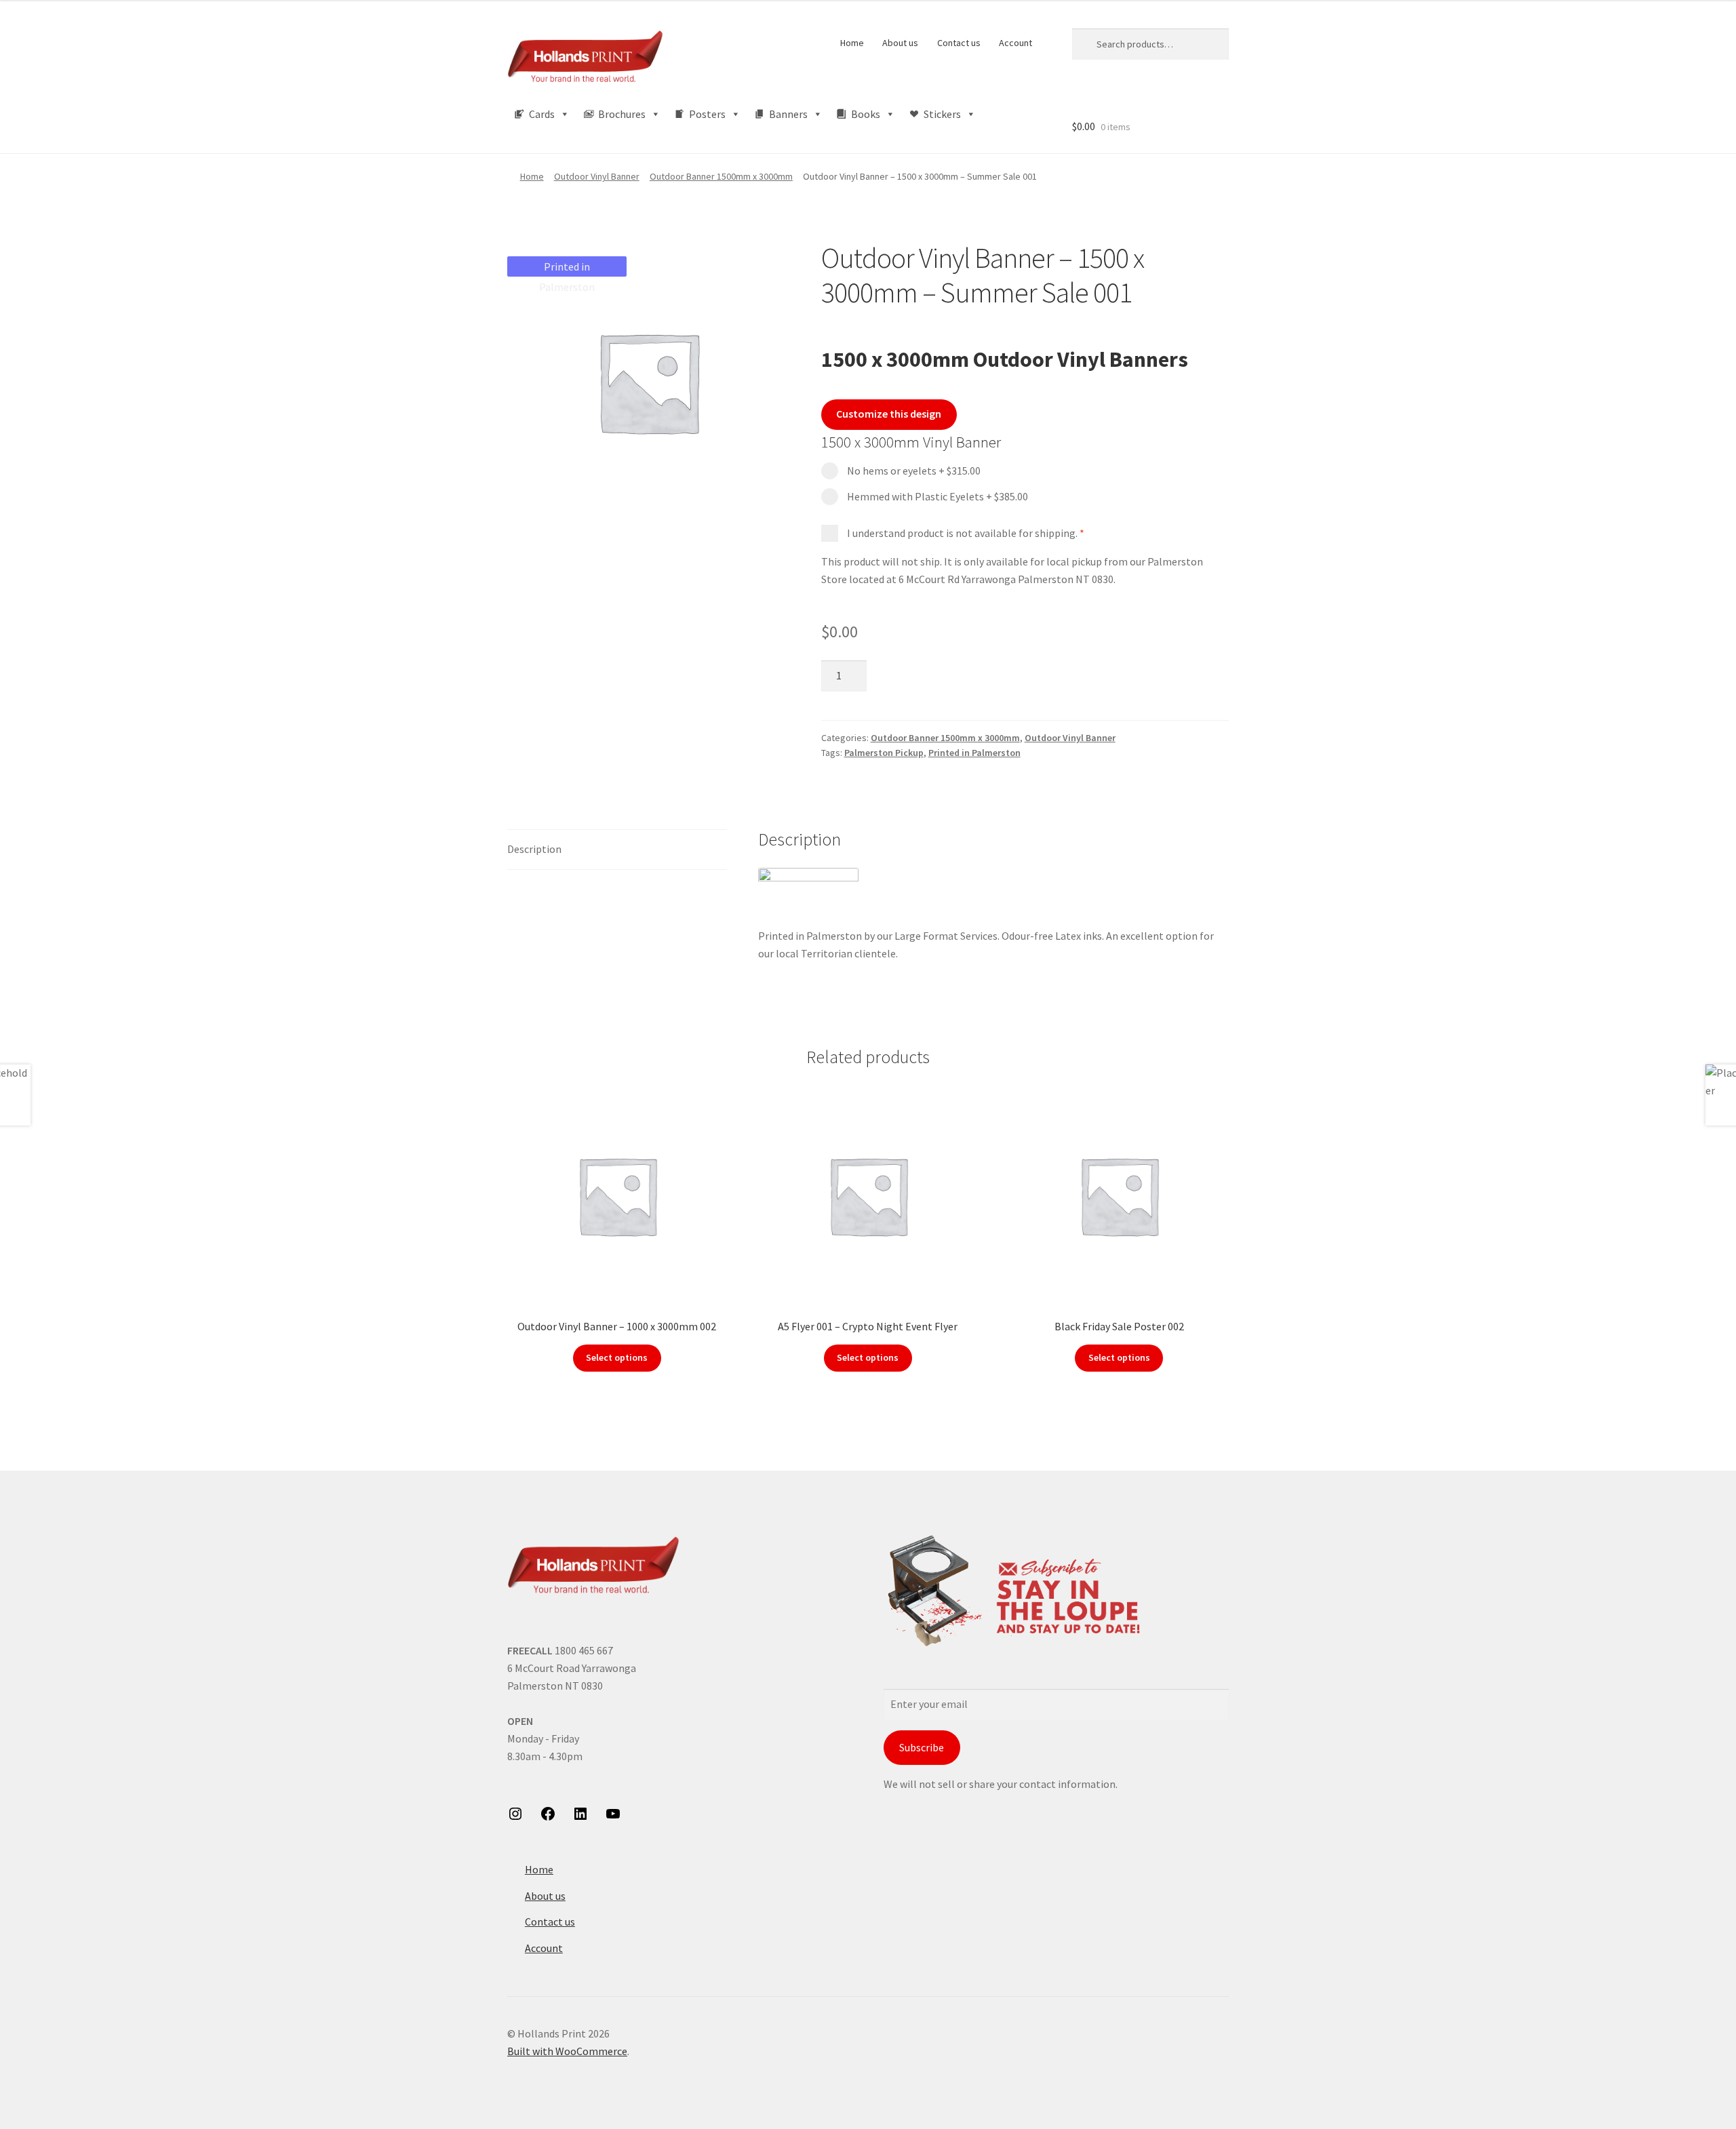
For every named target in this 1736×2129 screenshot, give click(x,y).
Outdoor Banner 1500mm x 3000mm (721, 176)
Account (1015, 43)
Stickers (942, 114)
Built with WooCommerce (567, 2051)
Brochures (622, 114)
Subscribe (922, 1747)
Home (852, 43)
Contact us (959, 43)
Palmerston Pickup (884, 753)
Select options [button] (617, 1357)
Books (866, 114)
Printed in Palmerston (974, 753)
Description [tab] (534, 849)
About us (900, 43)
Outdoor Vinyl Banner (597, 176)
